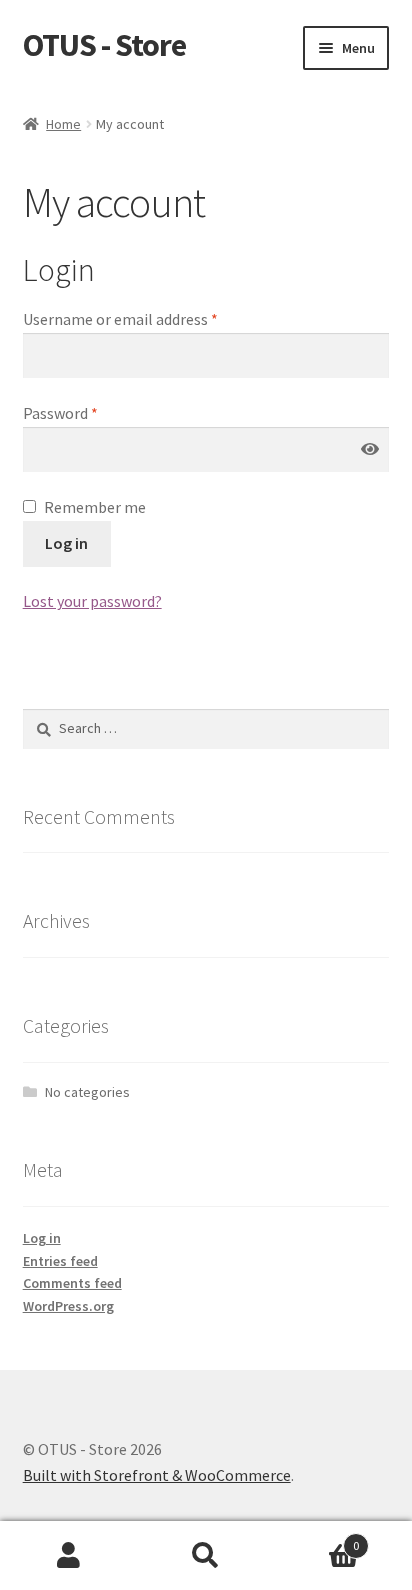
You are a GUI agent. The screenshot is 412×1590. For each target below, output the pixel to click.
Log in (66, 543)
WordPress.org (68, 1306)
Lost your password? (92, 601)
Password (60, 413)
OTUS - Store (104, 45)
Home (63, 124)
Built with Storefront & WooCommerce (157, 1475)
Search (205, 1556)
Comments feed (72, 1283)
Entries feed (60, 1261)
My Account (68, 1556)
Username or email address (120, 319)
